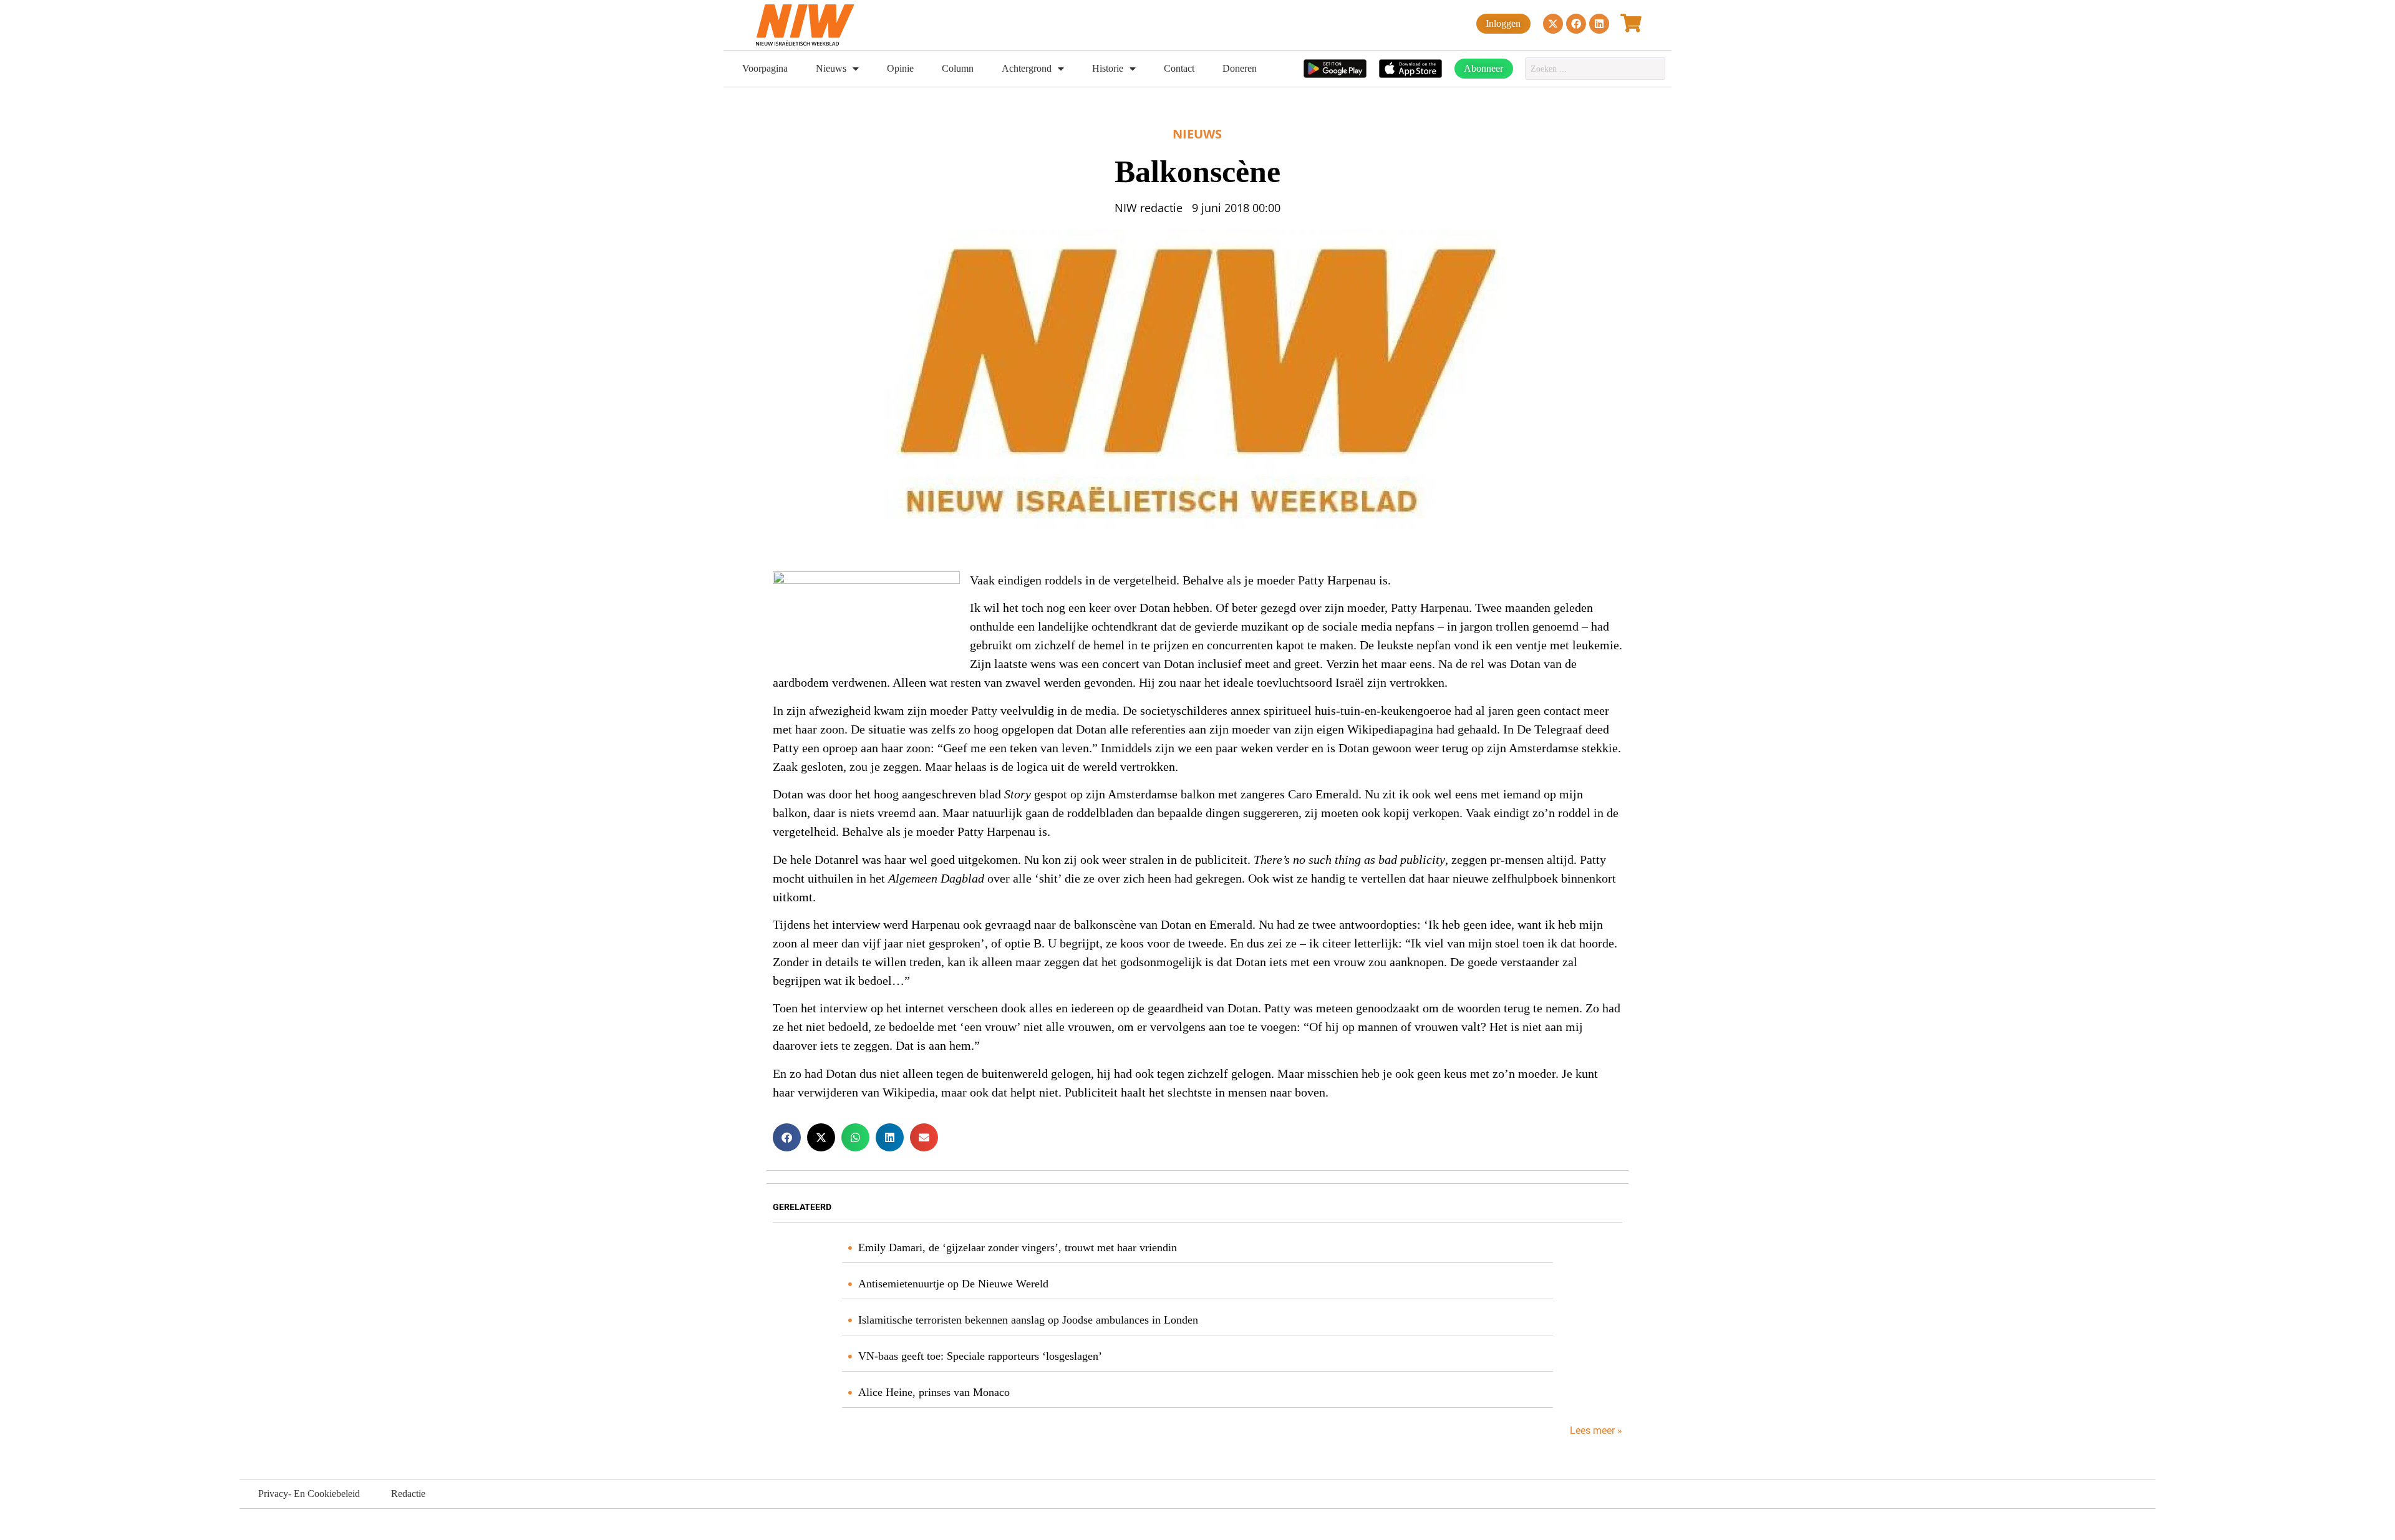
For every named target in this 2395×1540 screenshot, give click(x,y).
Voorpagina (765, 68)
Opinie (900, 68)
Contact (1179, 68)
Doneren (1240, 68)
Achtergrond (1027, 68)
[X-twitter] (1553, 24)
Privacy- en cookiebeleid (309, 1494)
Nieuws (831, 68)
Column (958, 68)
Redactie (408, 1494)
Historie (1108, 68)
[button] (787, 1137)
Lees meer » (1595, 1431)
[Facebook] (1576, 24)
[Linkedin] (1599, 24)
